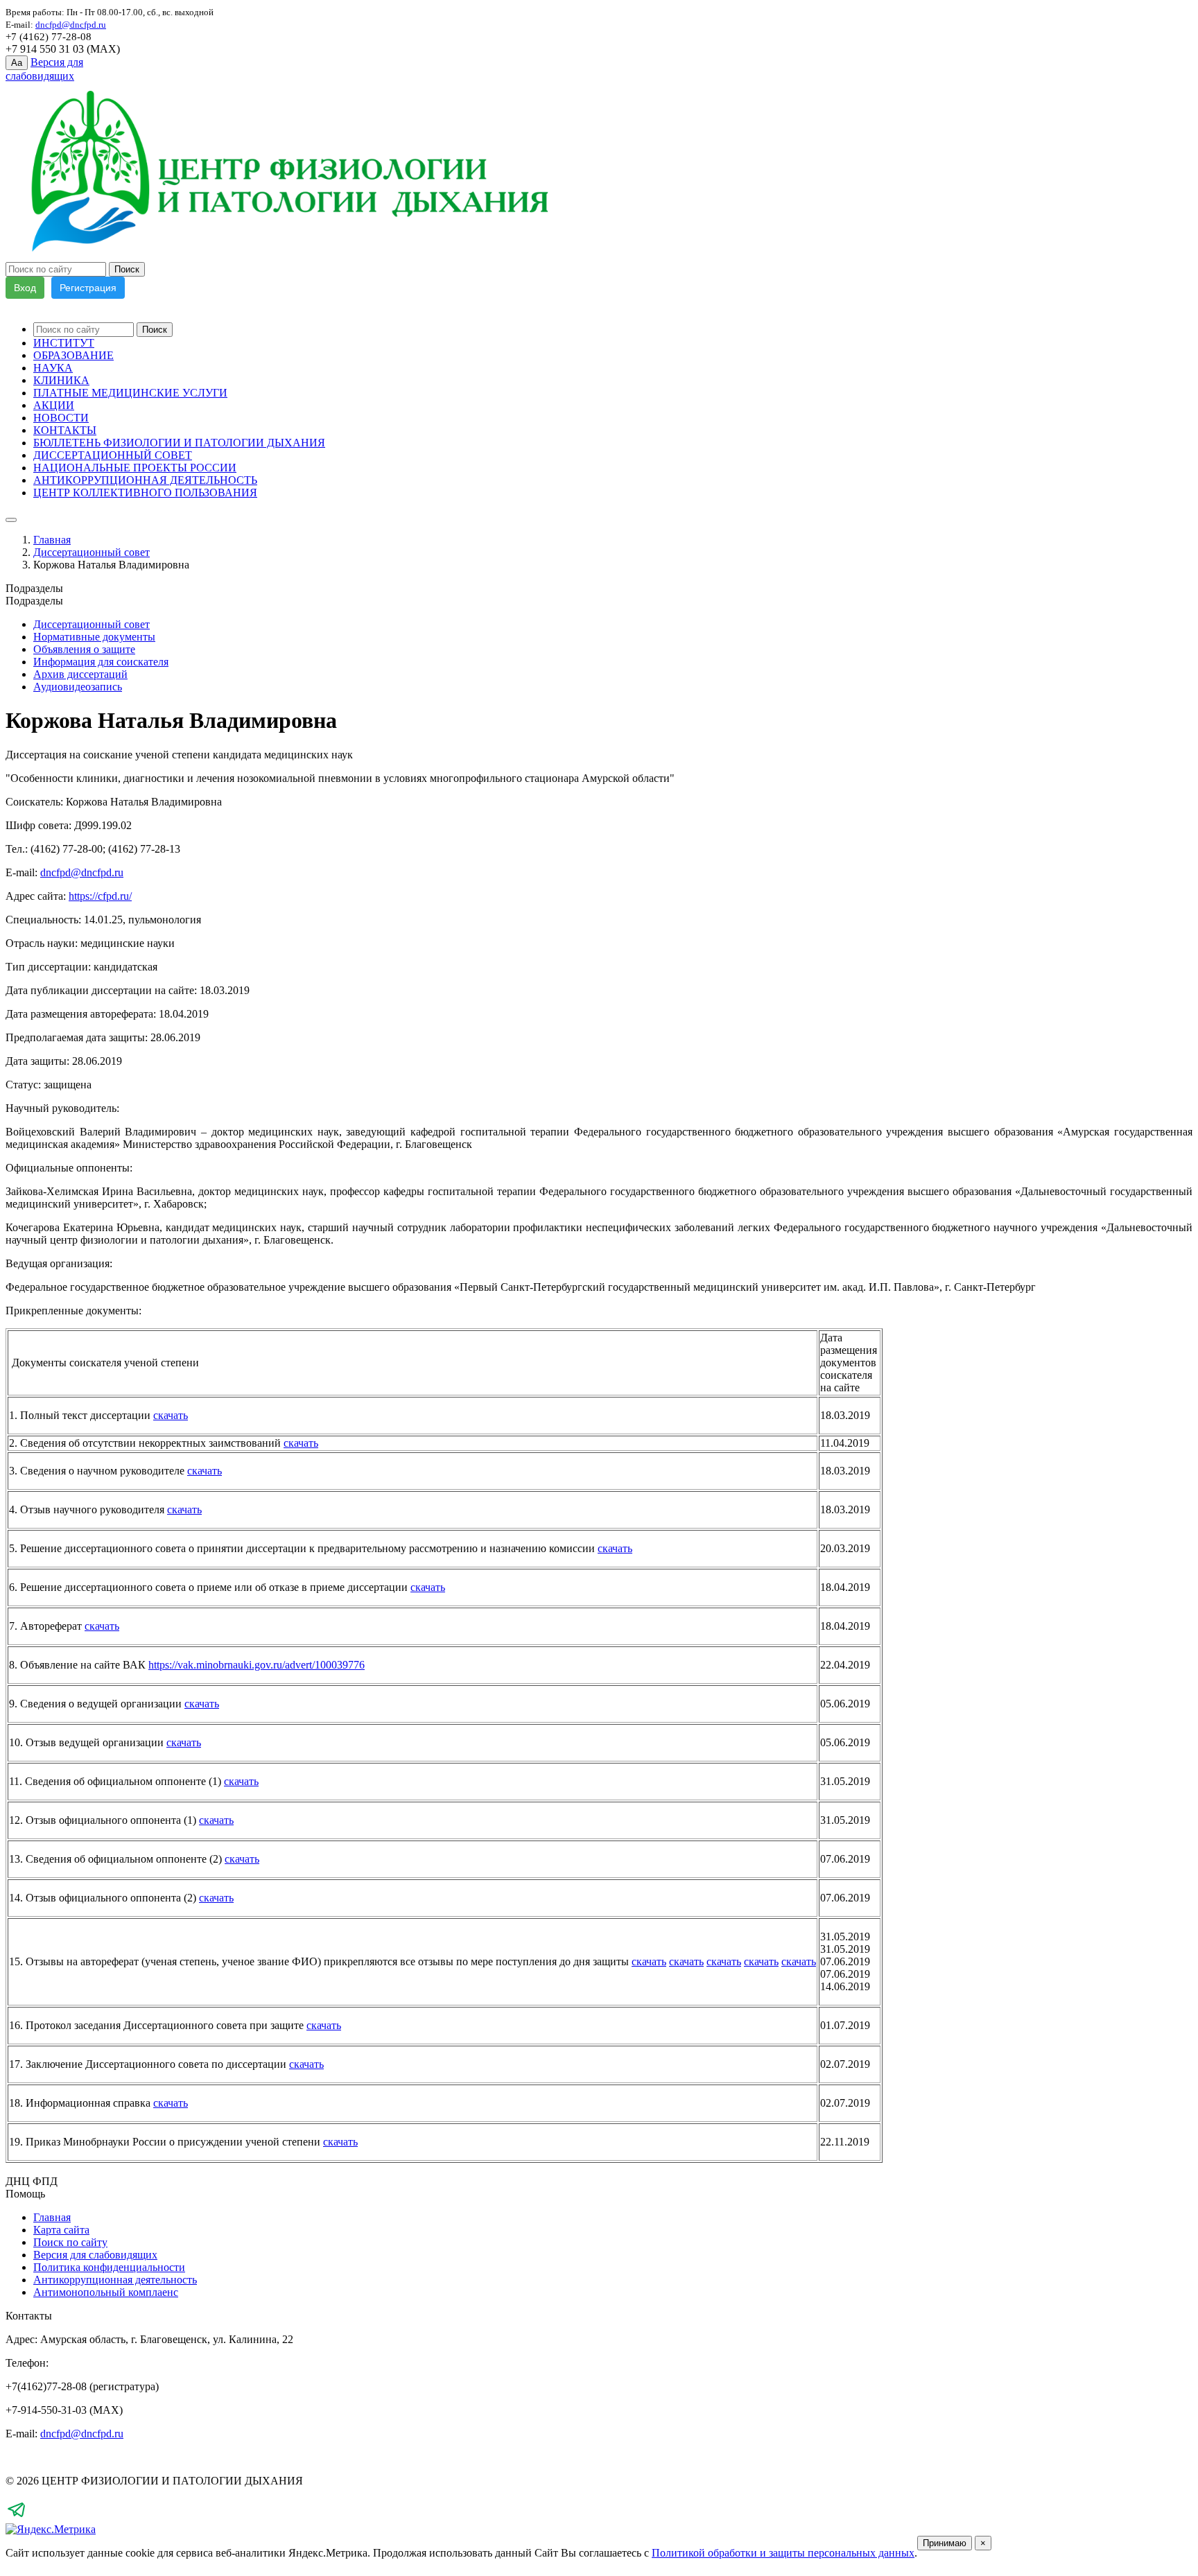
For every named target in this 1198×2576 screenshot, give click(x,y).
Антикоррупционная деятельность (115, 2280)
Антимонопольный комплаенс (106, 2292)
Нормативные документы (94, 637)
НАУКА (53, 368)
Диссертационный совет (92, 552)
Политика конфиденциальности (109, 2267)
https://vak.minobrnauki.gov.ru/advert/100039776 (257, 1665)
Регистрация (88, 288)
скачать (171, 1415)
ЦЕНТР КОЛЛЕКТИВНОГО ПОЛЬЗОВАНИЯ (145, 493)
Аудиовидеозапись (78, 687)
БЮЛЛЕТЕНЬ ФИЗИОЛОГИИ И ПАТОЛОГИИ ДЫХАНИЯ (179, 443)
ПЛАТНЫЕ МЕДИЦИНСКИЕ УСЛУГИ (130, 393)
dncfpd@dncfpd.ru (82, 872)
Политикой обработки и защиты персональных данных (783, 2553)
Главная (52, 540)
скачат (721, 1961)
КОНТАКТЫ (65, 430)
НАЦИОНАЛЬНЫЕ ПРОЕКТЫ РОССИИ (135, 468)
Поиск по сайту (70, 2242)
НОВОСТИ (61, 418)
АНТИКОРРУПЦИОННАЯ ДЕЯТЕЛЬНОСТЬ (145, 480)
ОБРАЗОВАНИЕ (73, 355)
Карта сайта (61, 2230)
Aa (17, 63)
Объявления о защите (84, 649)
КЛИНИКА (61, 380)
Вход (25, 288)
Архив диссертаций (80, 674)
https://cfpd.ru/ (100, 896)
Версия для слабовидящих (95, 2255)
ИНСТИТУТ (64, 343)
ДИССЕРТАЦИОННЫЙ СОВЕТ (113, 455)
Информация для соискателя (101, 662)
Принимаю (945, 2543)
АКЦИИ (54, 405)
